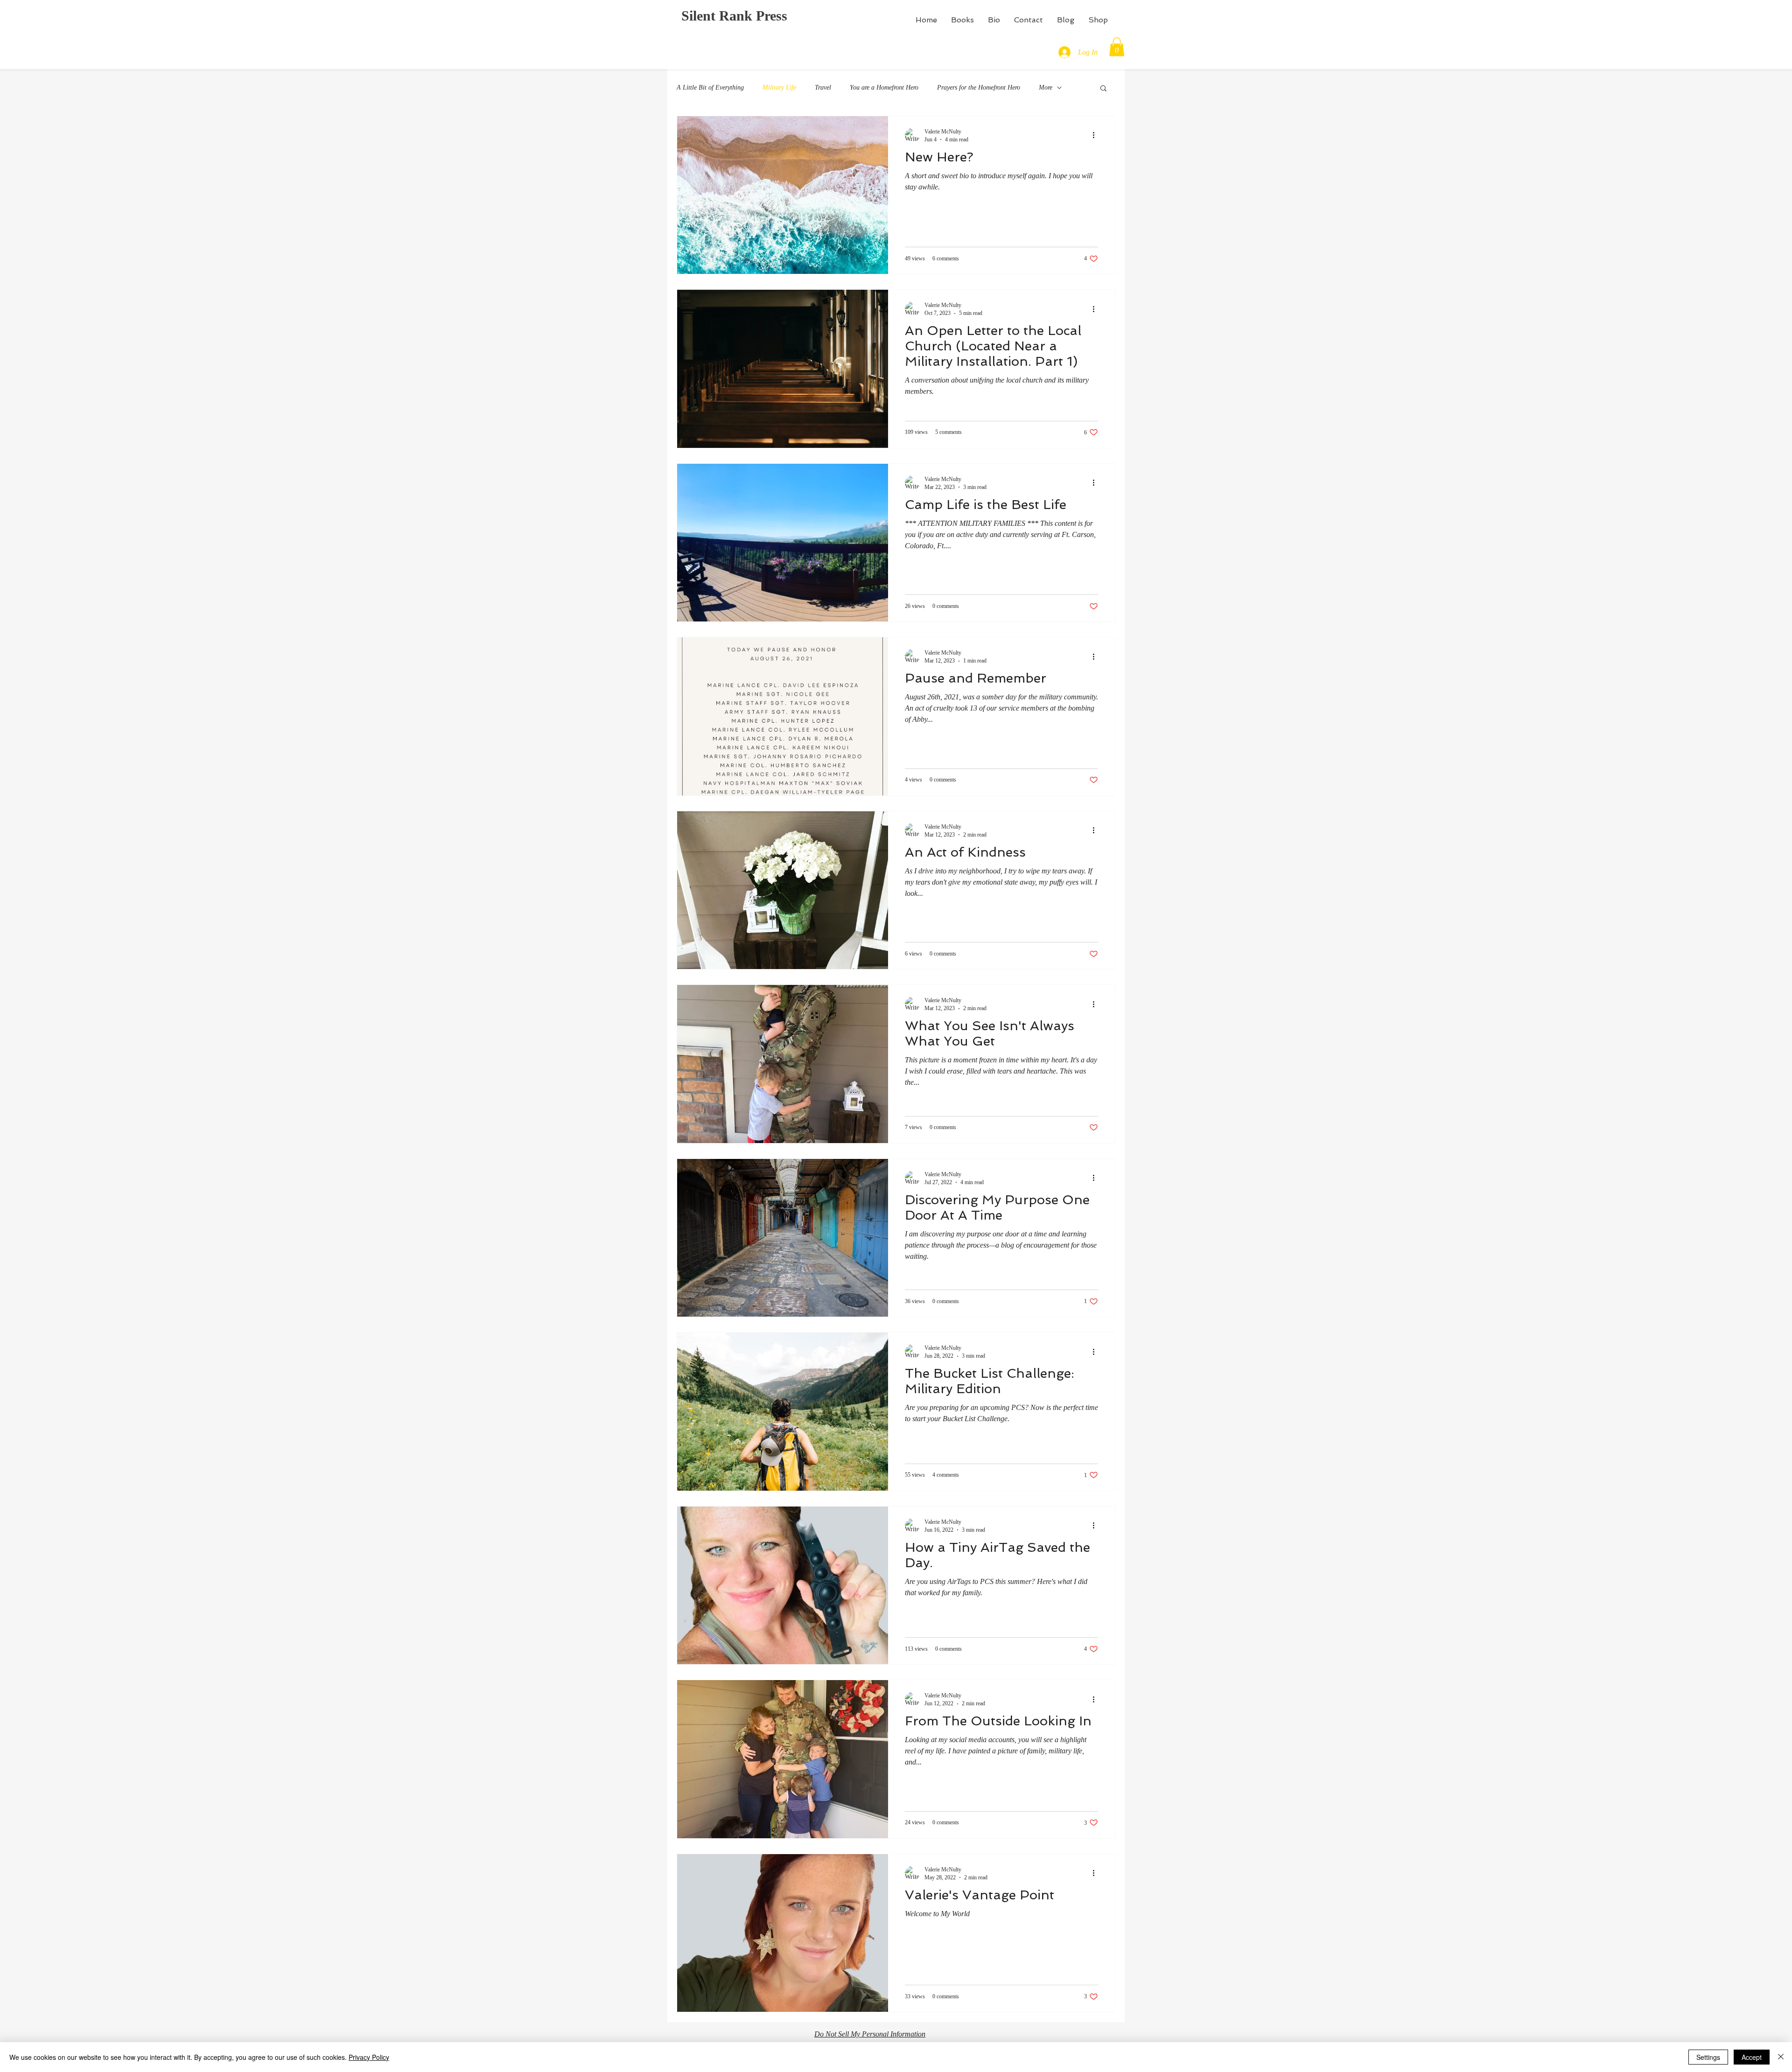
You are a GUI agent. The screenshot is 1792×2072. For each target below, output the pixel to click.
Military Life (779, 87)
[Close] (1781, 2057)
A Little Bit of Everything (710, 87)
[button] (1117, 47)
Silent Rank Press (734, 16)
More (1046, 87)
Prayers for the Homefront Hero (979, 87)
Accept (1752, 2057)
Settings (1708, 2057)
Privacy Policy (369, 2057)
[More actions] (1097, 135)
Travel (823, 87)
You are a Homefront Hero (884, 87)
